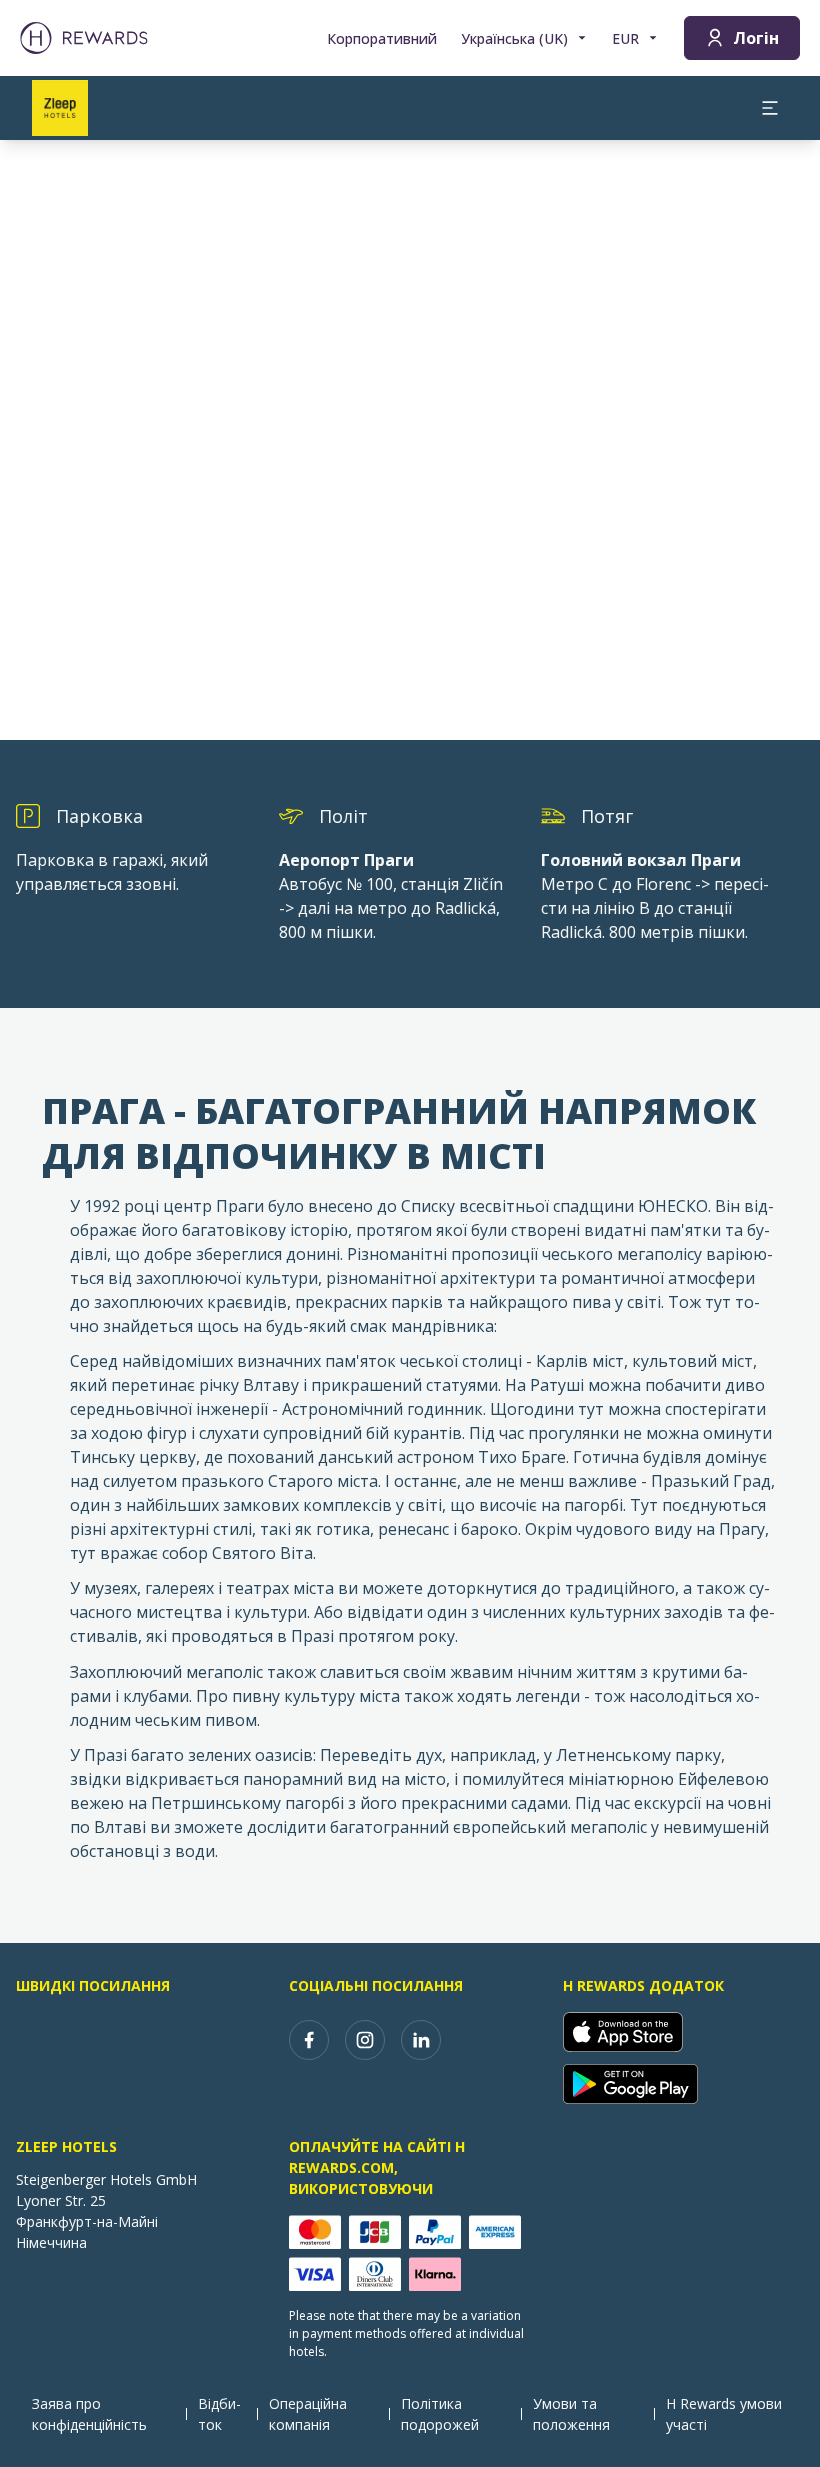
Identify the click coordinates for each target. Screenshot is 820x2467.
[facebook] (309, 2040)
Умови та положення (571, 2414)
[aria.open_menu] (770, 108)
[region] (410, 440)
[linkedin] (421, 2040)
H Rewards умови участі (724, 2414)
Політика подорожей (440, 2414)
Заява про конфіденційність (89, 2414)
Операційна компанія (308, 2414)
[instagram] (365, 2040)
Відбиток (219, 2414)
